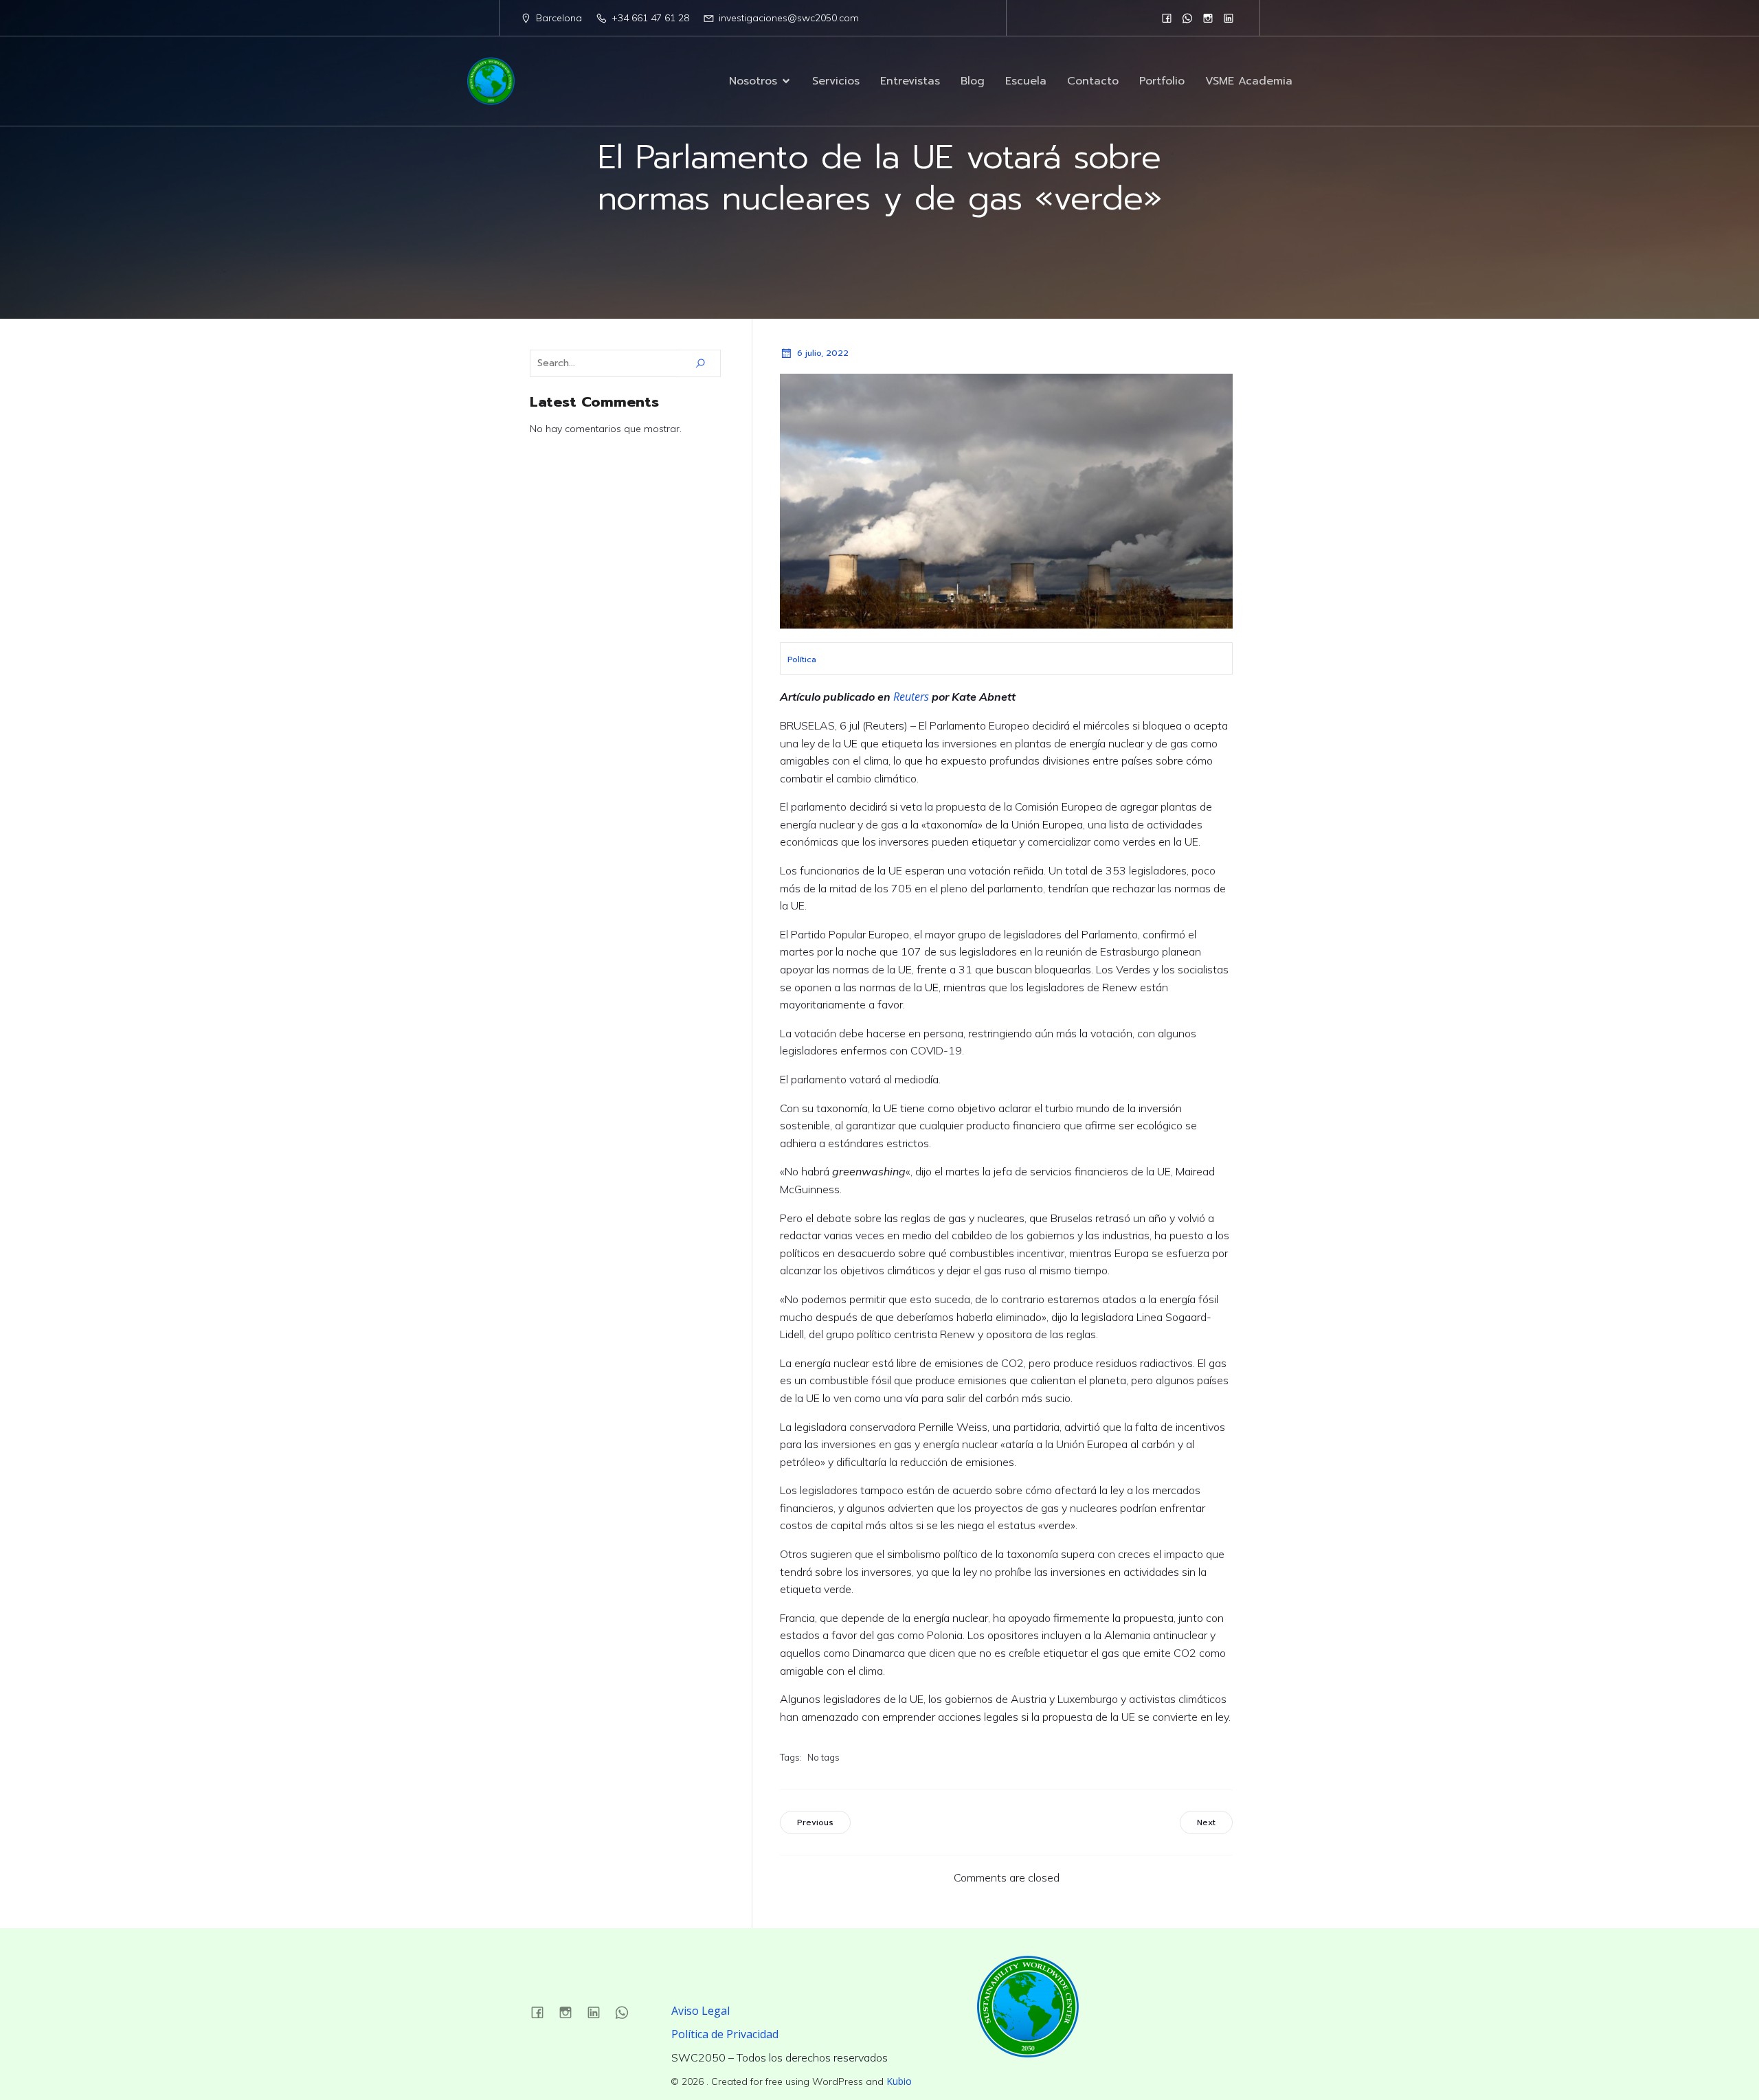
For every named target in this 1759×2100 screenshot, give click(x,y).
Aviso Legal (701, 2011)
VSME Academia (1249, 81)
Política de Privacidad (725, 2034)
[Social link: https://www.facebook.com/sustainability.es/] (1167, 18)
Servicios (836, 81)
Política (802, 659)
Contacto (1093, 81)
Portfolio (1162, 81)
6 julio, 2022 (823, 353)
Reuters (911, 697)
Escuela (1026, 81)
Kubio (899, 2081)
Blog (973, 81)
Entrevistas (910, 81)
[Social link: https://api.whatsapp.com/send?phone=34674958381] (1187, 18)
